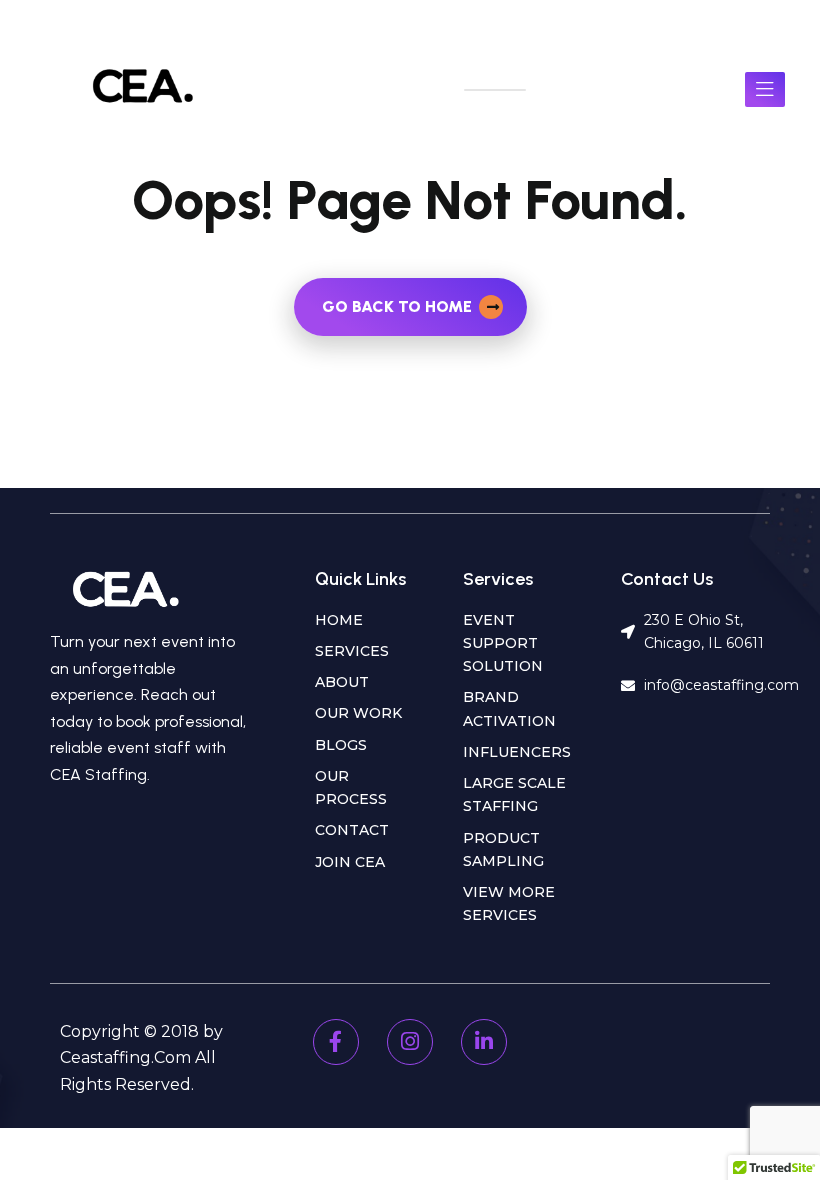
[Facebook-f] (336, 1042)
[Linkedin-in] (484, 1042)
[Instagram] (410, 1042)
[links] (140, 89)
